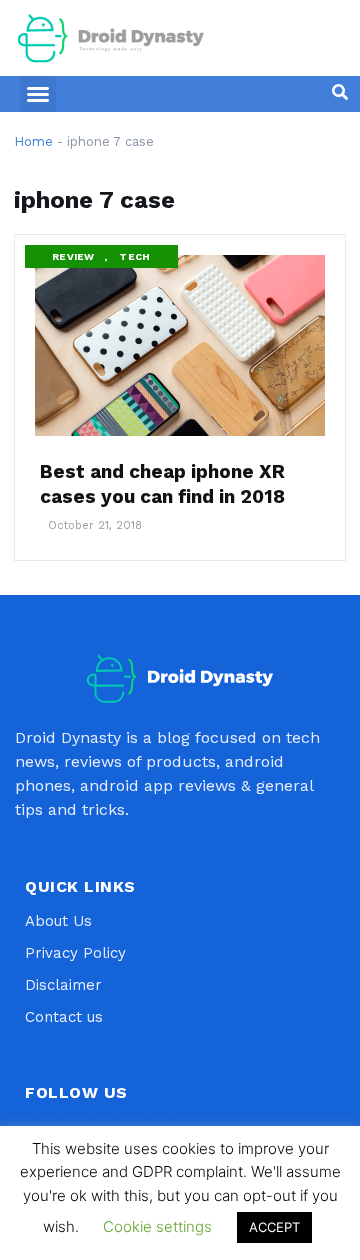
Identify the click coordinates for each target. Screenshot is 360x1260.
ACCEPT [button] (274, 1227)
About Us (58, 921)
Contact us (64, 1017)
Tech (134, 256)
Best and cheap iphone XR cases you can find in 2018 (162, 484)
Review (73, 256)
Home (33, 141)
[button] (38, 94)
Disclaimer (63, 985)
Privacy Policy (75, 953)
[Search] (340, 92)
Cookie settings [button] (157, 1226)
